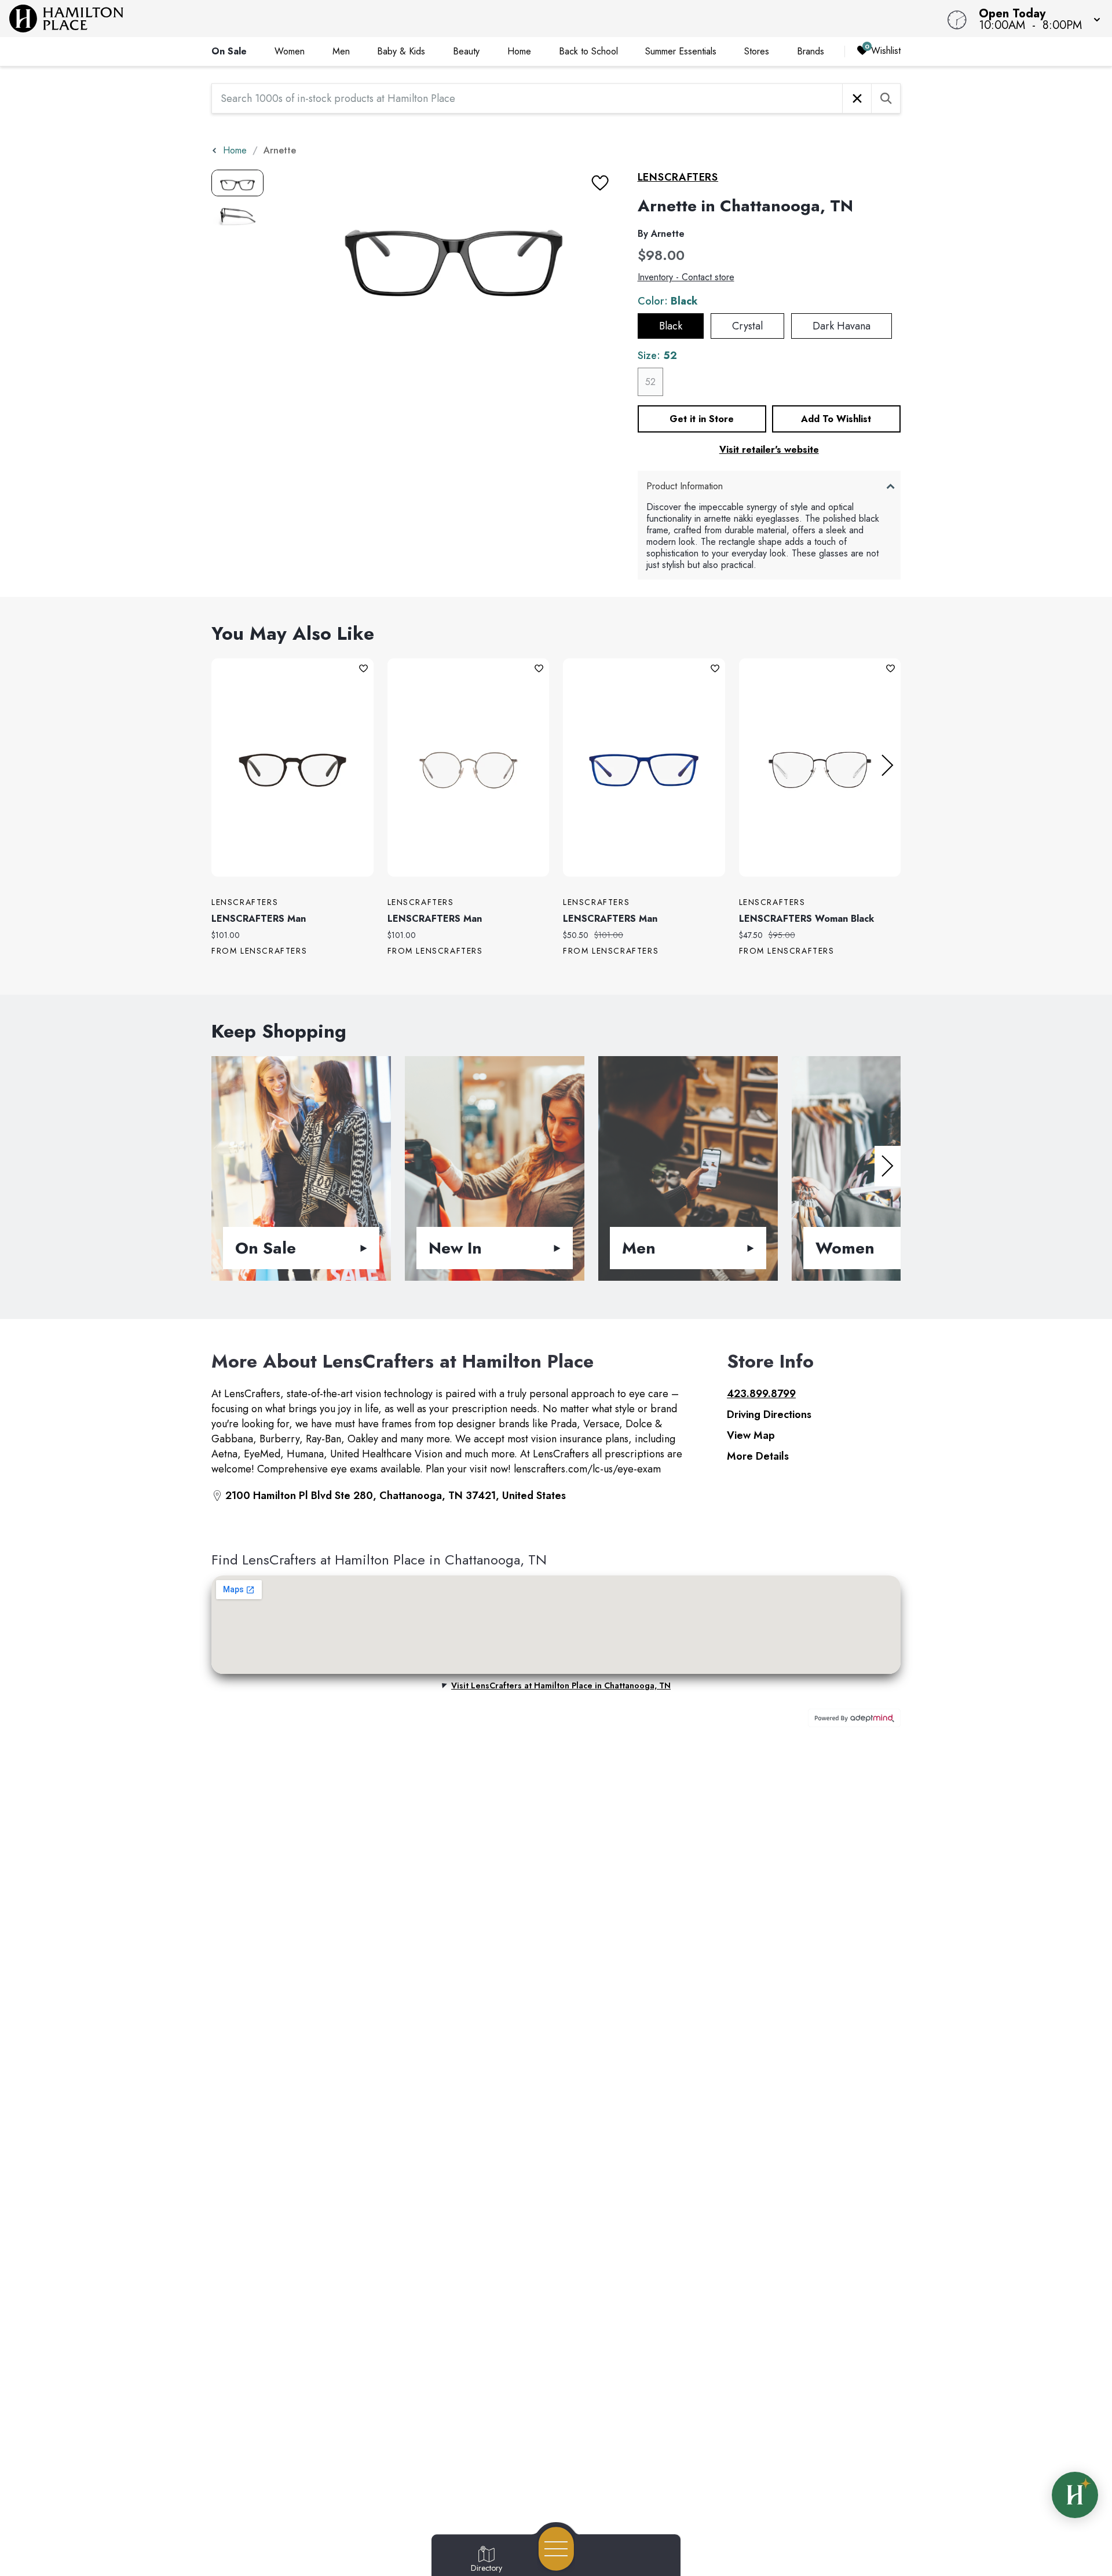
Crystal (747, 326)
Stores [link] (757, 51)
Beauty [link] (466, 51)
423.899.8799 (761, 1394)
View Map (751, 1435)
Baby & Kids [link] (401, 51)
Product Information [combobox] (685, 486)
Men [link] (341, 51)
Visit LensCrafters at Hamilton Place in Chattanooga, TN (561, 1685)
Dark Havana (842, 326)
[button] (1036, 19)
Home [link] (519, 51)
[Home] (419, 19)
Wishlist (886, 51)
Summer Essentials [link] (681, 51)
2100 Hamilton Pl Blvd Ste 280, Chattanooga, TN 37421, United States (396, 1496)
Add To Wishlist (836, 419)
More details (758, 1456)
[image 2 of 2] (237, 215)
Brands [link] (811, 51)
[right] (888, 765)
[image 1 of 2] (237, 183)
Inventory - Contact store (686, 277)
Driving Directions (769, 1415)
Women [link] (290, 51)
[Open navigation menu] (556, 2549)
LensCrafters (678, 177)
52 (650, 382)
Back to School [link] (588, 51)
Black (671, 326)
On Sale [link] (229, 51)
